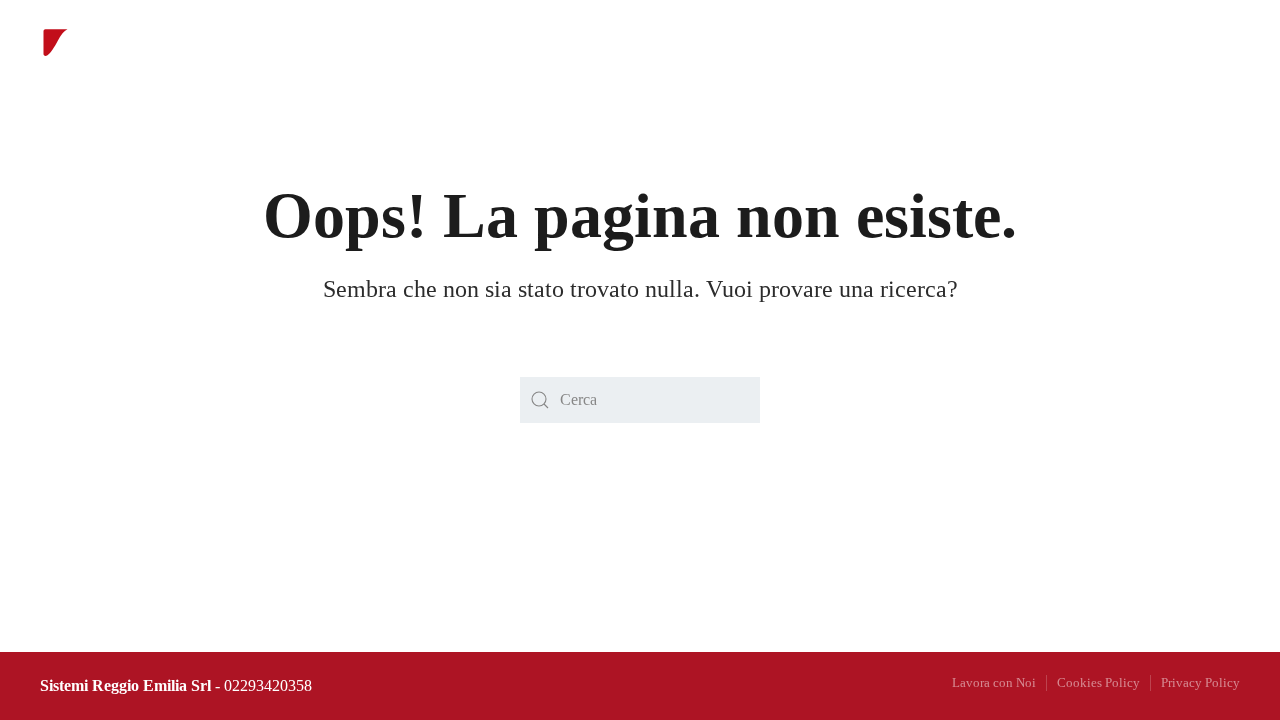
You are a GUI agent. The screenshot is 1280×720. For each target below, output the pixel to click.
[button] (950, 55)
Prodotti (576, 54)
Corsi (678, 54)
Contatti (875, 54)
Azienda (367, 54)
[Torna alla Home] (105, 55)
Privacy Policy (1200, 682)
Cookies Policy (1098, 682)
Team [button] (772, 54)
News (472, 54)
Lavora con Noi (994, 682)
